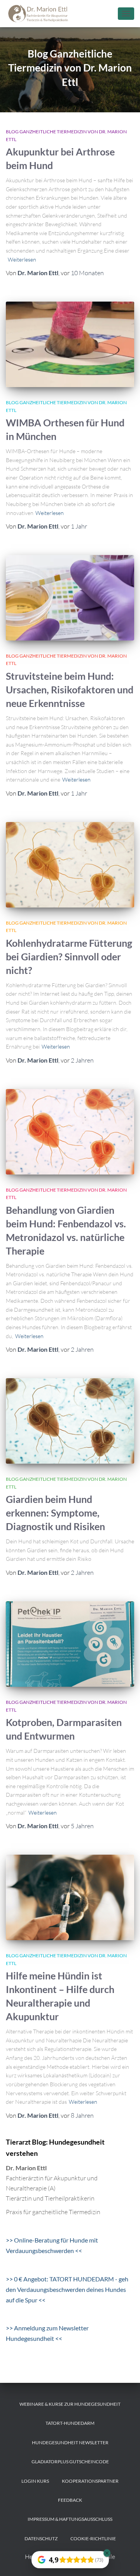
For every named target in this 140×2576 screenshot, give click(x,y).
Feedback (70, 2500)
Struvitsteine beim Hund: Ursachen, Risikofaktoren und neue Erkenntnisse (70, 689)
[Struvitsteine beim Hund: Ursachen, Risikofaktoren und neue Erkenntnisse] (70, 598)
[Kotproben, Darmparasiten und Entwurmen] (70, 1644)
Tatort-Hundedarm (70, 2423)
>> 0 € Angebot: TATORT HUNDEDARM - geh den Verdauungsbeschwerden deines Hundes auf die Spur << (67, 2289)
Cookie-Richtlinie (93, 2538)
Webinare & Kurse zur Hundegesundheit (70, 2404)
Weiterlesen (22, 259)
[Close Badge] (107, 2553)
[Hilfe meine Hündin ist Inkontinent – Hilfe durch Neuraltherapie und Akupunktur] (70, 1897)
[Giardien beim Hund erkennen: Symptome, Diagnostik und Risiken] (70, 1421)
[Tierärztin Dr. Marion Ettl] (42, 14)
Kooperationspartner (90, 2481)
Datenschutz (41, 2538)
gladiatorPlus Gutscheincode (70, 2462)
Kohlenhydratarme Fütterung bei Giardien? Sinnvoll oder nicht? (69, 956)
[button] (14, 2562)
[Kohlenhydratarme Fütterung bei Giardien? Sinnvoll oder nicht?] (70, 865)
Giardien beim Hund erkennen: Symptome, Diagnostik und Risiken (55, 1513)
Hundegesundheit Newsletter (70, 2442)
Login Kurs (35, 2481)
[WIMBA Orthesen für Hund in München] (70, 344)
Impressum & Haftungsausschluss (70, 2519)
